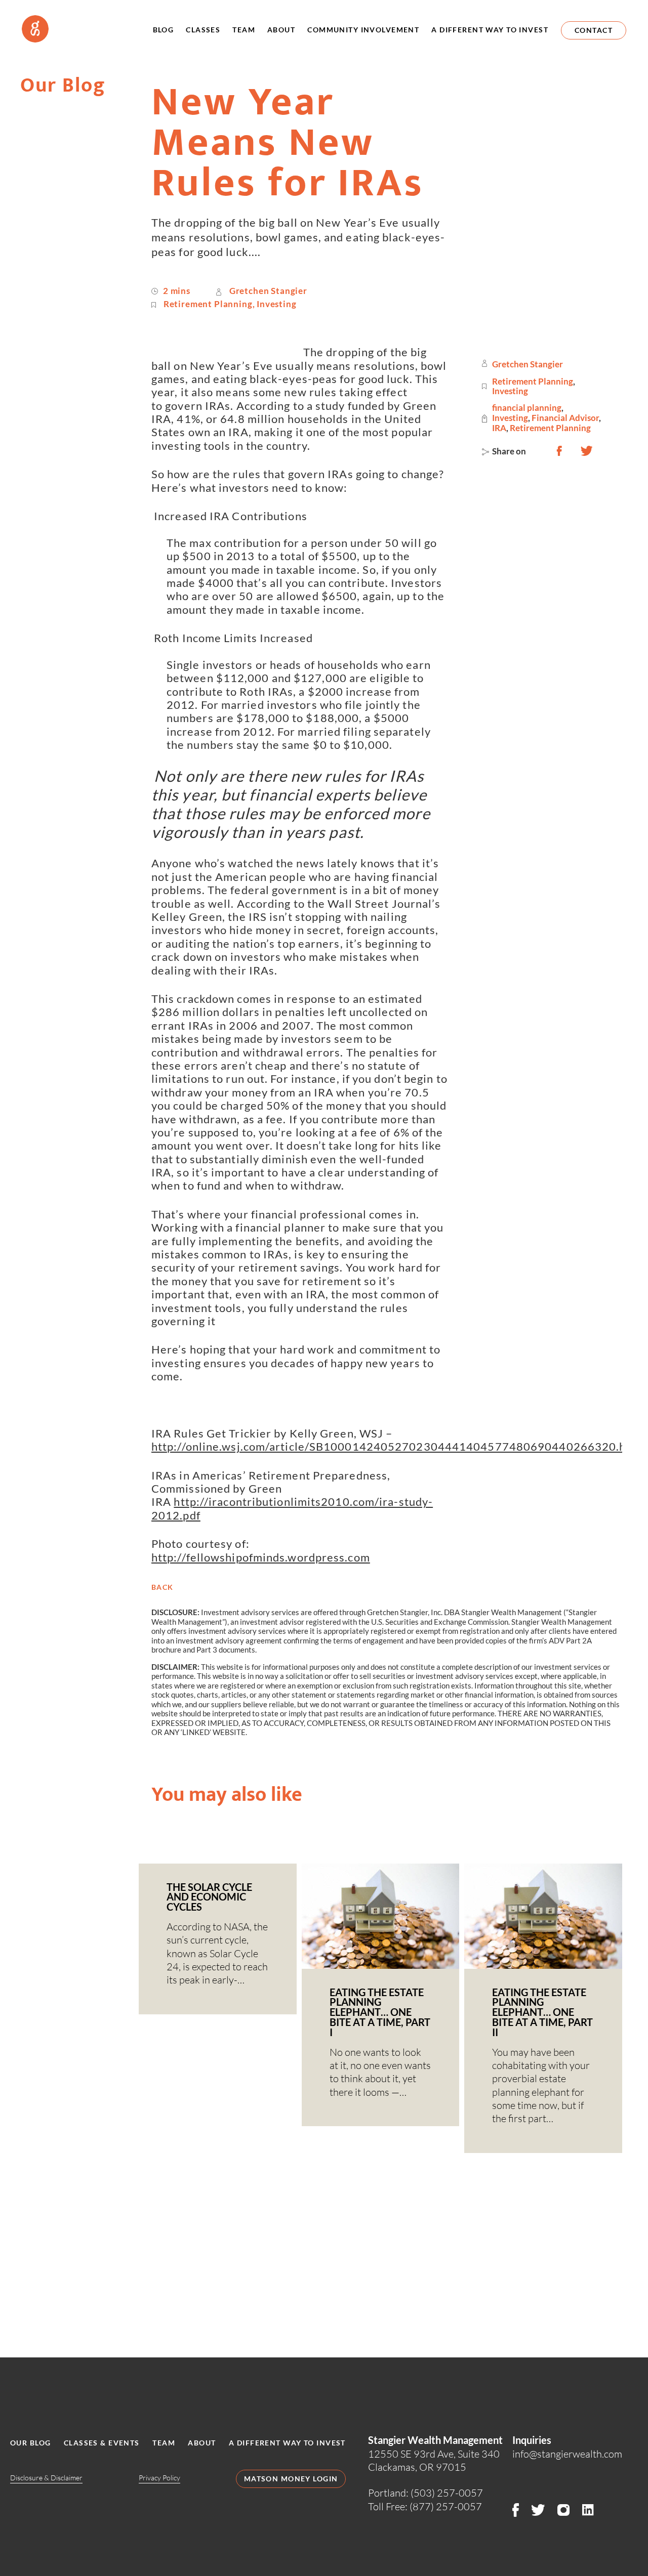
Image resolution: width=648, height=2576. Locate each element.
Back (163, 1587)
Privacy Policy (159, 2478)
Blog (164, 30)
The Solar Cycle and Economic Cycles (209, 1897)
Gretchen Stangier (268, 291)
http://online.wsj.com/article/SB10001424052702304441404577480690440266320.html (399, 1446)
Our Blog (30, 2443)
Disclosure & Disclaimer (46, 2478)
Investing (276, 304)
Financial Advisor (565, 418)
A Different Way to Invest (490, 30)
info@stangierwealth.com (567, 2454)
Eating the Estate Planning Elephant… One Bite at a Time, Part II (542, 2012)
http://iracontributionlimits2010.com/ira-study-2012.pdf (292, 1508)
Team (244, 30)
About (281, 30)
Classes (203, 30)
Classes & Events (102, 2443)
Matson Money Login (291, 2479)
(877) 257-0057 (446, 2506)
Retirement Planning (208, 304)
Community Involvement (363, 30)
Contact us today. (324, 2298)
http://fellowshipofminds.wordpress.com (261, 1557)
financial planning (527, 408)
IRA (499, 428)
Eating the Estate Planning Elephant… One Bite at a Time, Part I (380, 2012)
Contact (594, 30)
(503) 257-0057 (447, 2493)
